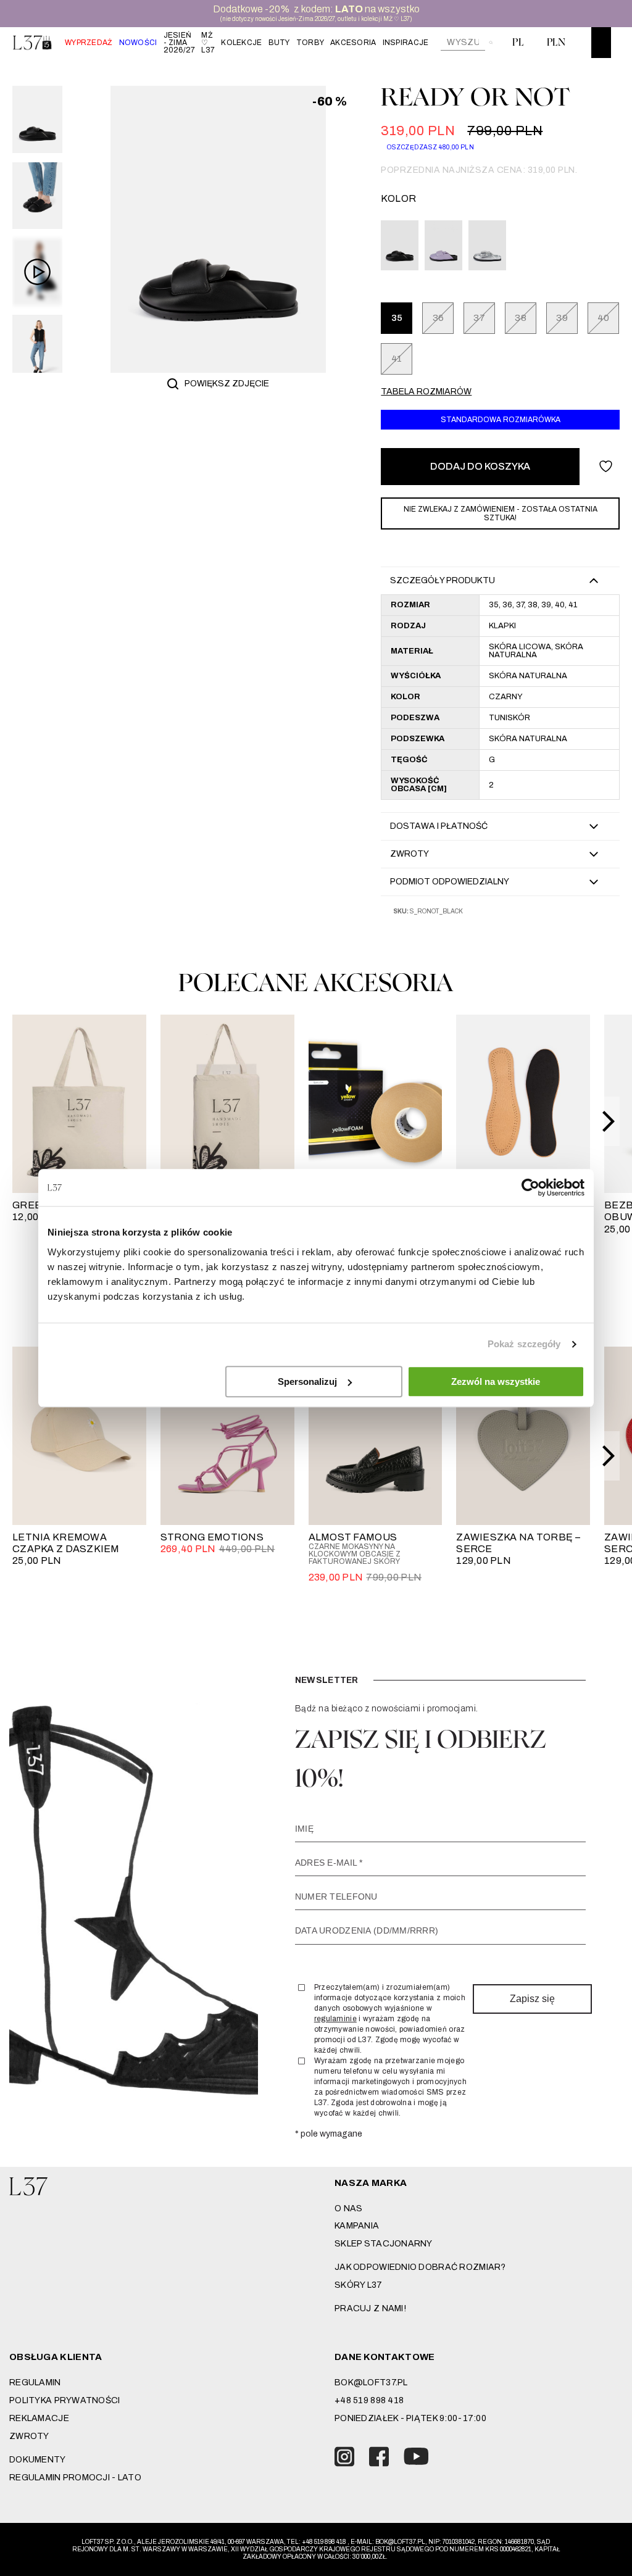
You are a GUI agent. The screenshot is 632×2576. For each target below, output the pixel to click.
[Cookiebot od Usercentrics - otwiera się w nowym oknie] (530, 1187)
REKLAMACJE (39, 2418)
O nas (348, 2208)
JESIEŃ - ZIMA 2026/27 (180, 43)
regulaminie (335, 2019)
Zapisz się (532, 1999)
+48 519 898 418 (369, 2400)
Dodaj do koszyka (480, 466)
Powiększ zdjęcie (227, 384)
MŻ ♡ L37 (208, 43)
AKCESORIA (353, 43)
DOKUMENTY (38, 2460)
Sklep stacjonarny (384, 2244)
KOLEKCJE (241, 43)
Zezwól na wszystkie (496, 1381)
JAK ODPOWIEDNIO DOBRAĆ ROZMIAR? (420, 2267)
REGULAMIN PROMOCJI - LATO (75, 2478)
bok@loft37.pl (371, 2383)
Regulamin (35, 2383)
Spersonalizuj (307, 1381)
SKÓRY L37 (359, 2285)
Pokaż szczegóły (524, 1344)
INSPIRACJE (406, 43)
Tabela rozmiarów (426, 392)
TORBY (310, 43)
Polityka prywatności (65, 2400)
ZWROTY (29, 2436)
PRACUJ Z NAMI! (370, 2308)
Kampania (357, 2226)
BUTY (279, 43)
